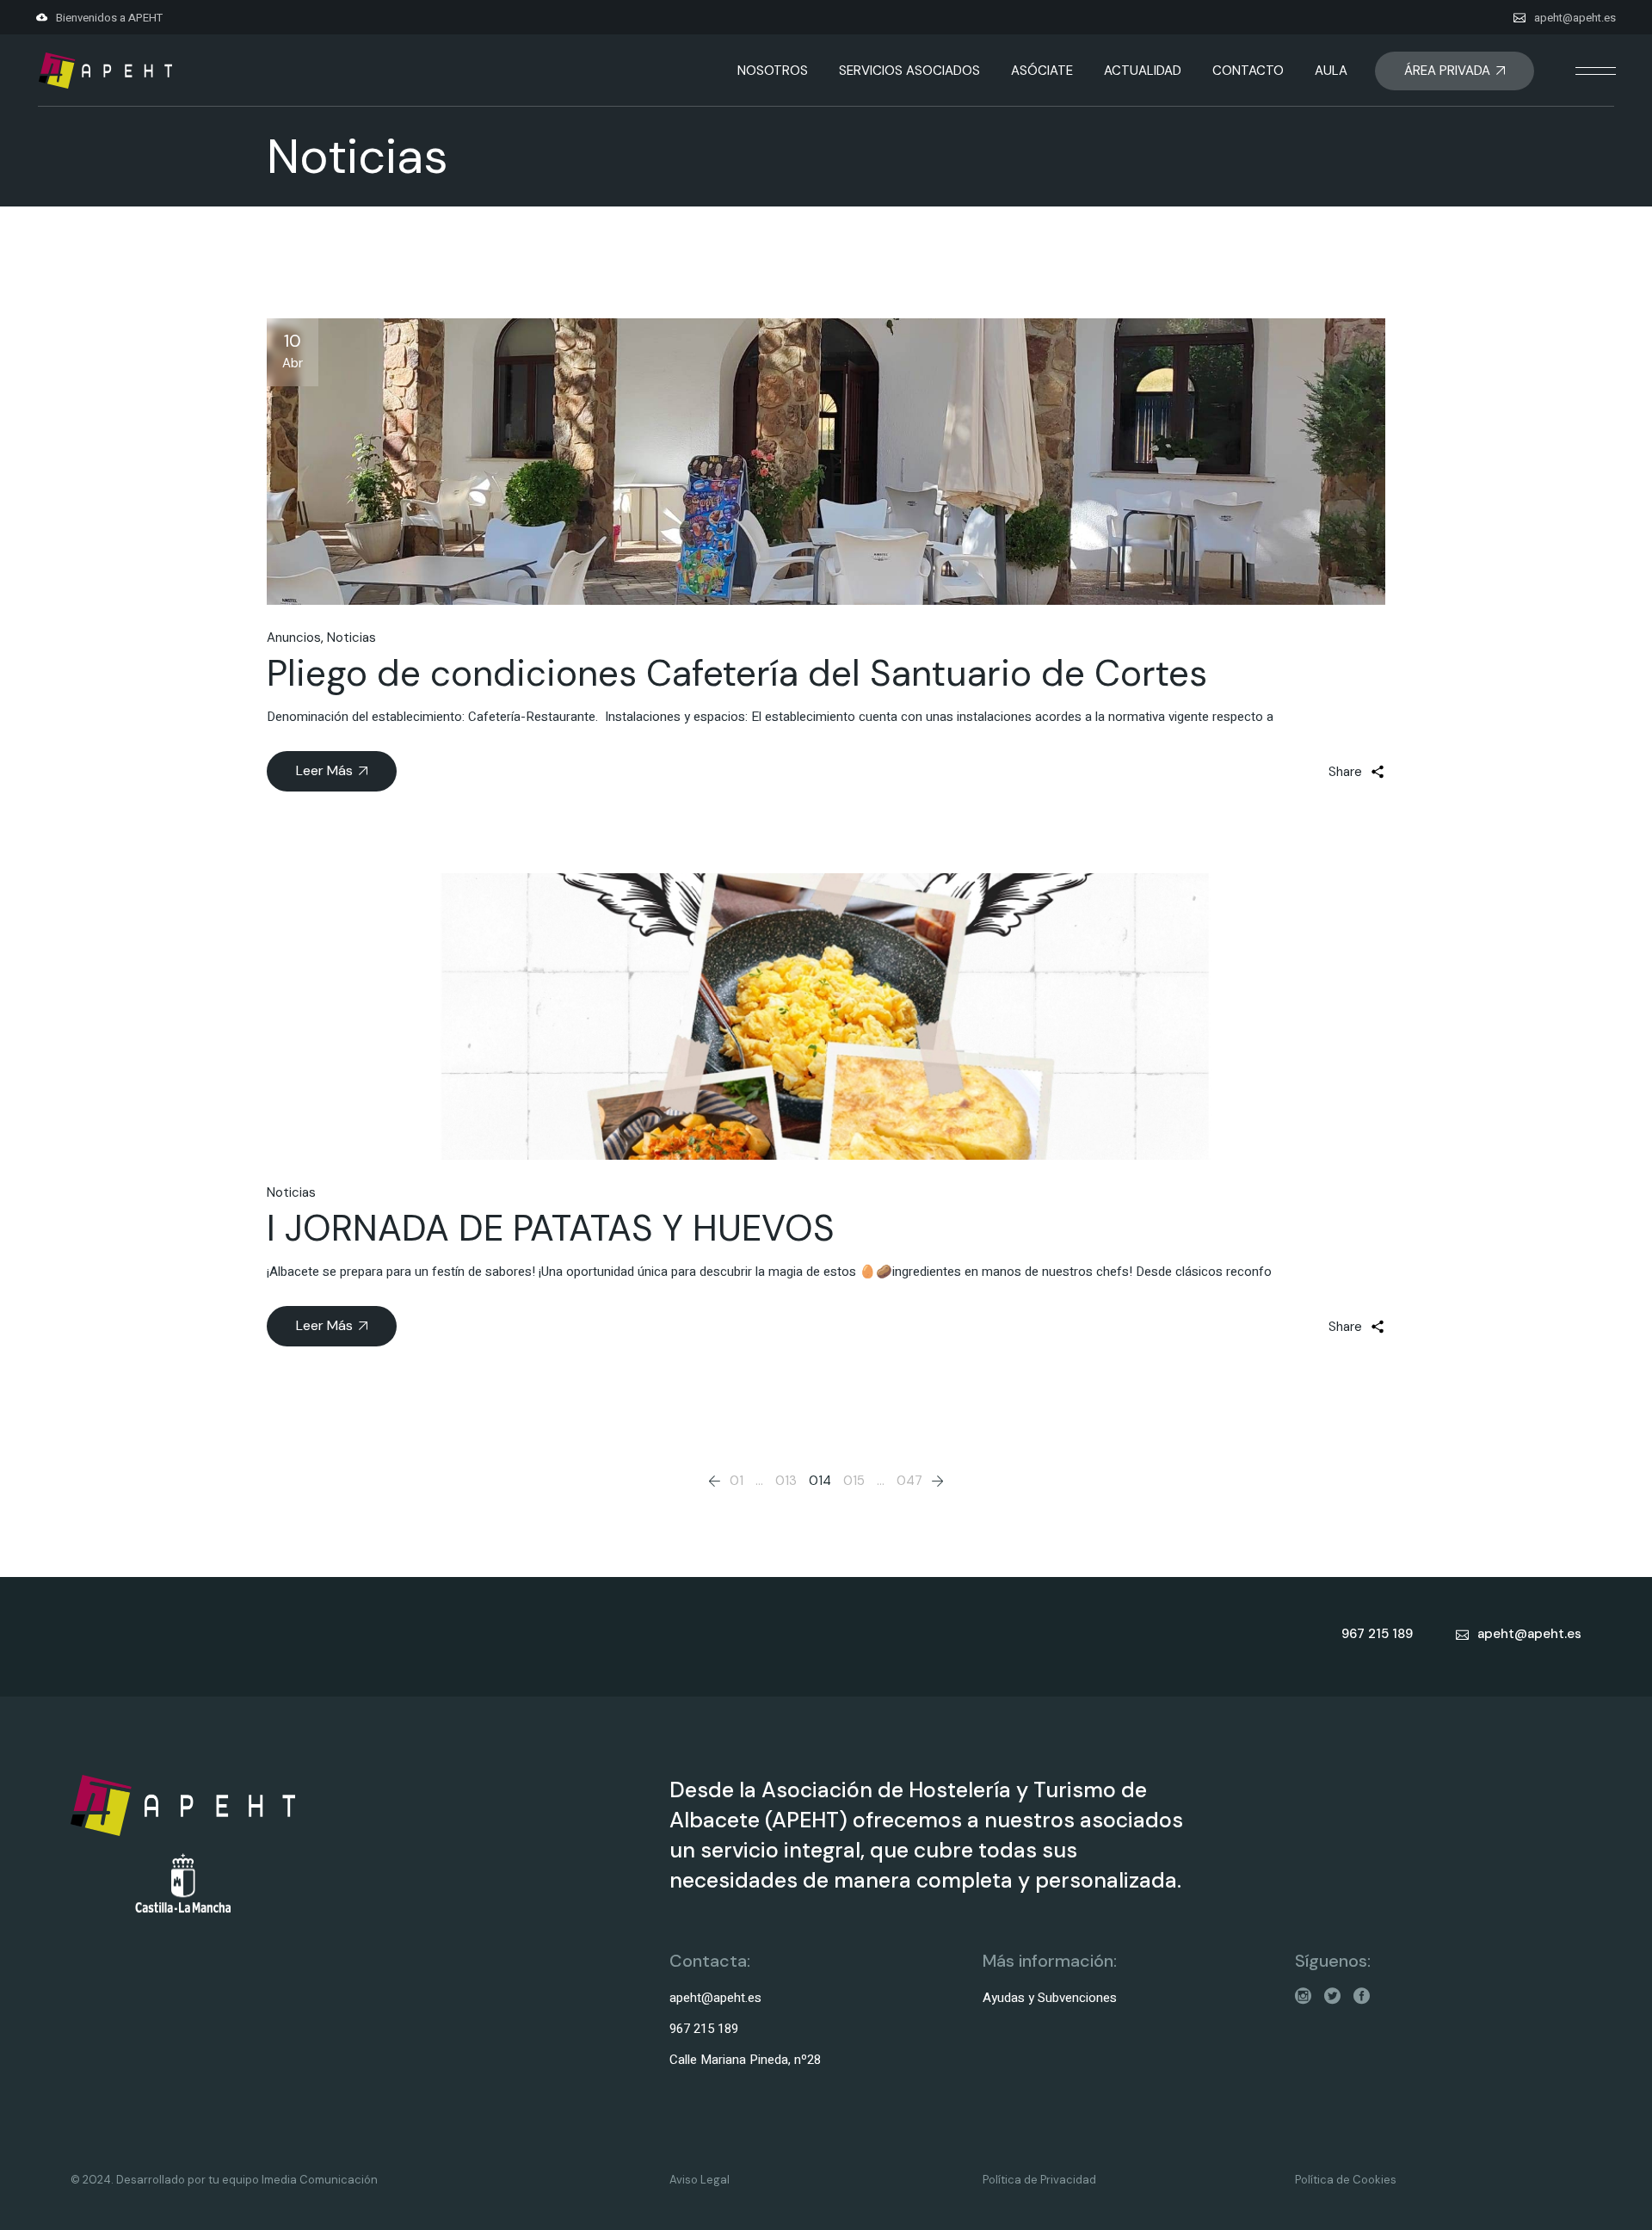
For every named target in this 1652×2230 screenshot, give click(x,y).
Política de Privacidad (1039, 2180)
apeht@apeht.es (1575, 18)
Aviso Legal (700, 2180)
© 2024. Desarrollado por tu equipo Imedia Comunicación (224, 2180)
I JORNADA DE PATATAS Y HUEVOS (551, 1228)
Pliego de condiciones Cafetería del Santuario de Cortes (737, 673)
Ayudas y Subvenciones (1050, 1998)
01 (737, 1481)
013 (786, 1481)
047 (909, 1481)
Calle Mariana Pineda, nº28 (745, 2060)
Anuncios (294, 638)
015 (854, 1481)
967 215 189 (704, 2029)
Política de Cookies (1346, 2180)
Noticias (351, 638)
